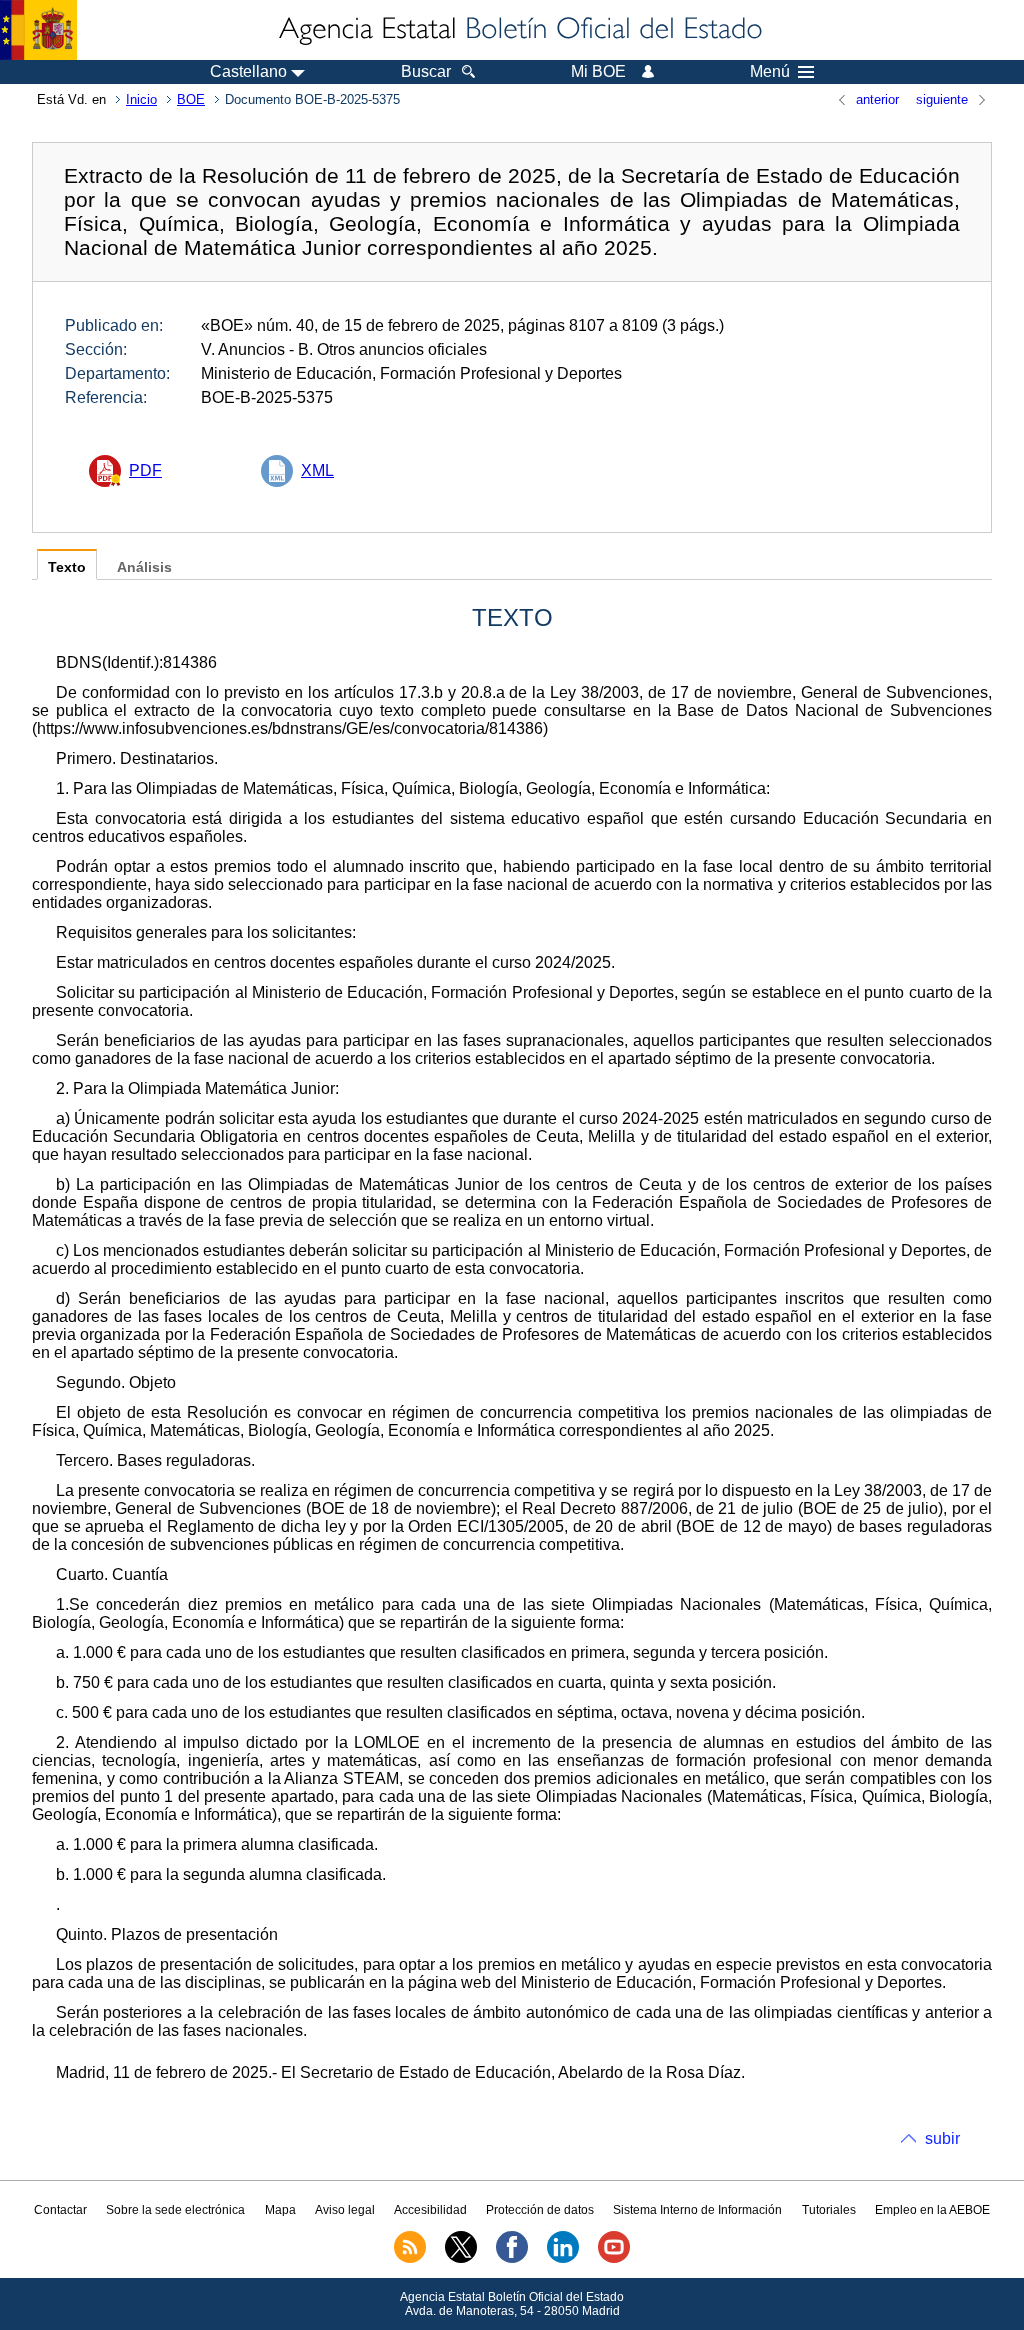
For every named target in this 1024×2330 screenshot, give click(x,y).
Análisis (144, 567)
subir (942, 2138)
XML (317, 470)
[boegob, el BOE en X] (461, 2259)
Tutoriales (829, 2210)
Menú (770, 72)
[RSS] (410, 2259)
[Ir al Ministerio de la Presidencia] (38, 30)
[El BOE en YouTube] (614, 2259)
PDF (145, 470)
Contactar (60, 2210)
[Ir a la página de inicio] (519, 30)
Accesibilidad (430, 2210)
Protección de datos (540, 2210)
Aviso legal (345, 2210)
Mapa (280, 2210)
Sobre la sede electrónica (175, 2210)
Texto (67, 567)
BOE (191, 99)
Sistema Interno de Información (697, 2210)
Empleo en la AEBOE (932, 2210)
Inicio (141, 99)
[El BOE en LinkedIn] (563, 2259)
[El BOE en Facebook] (512, 2259)
